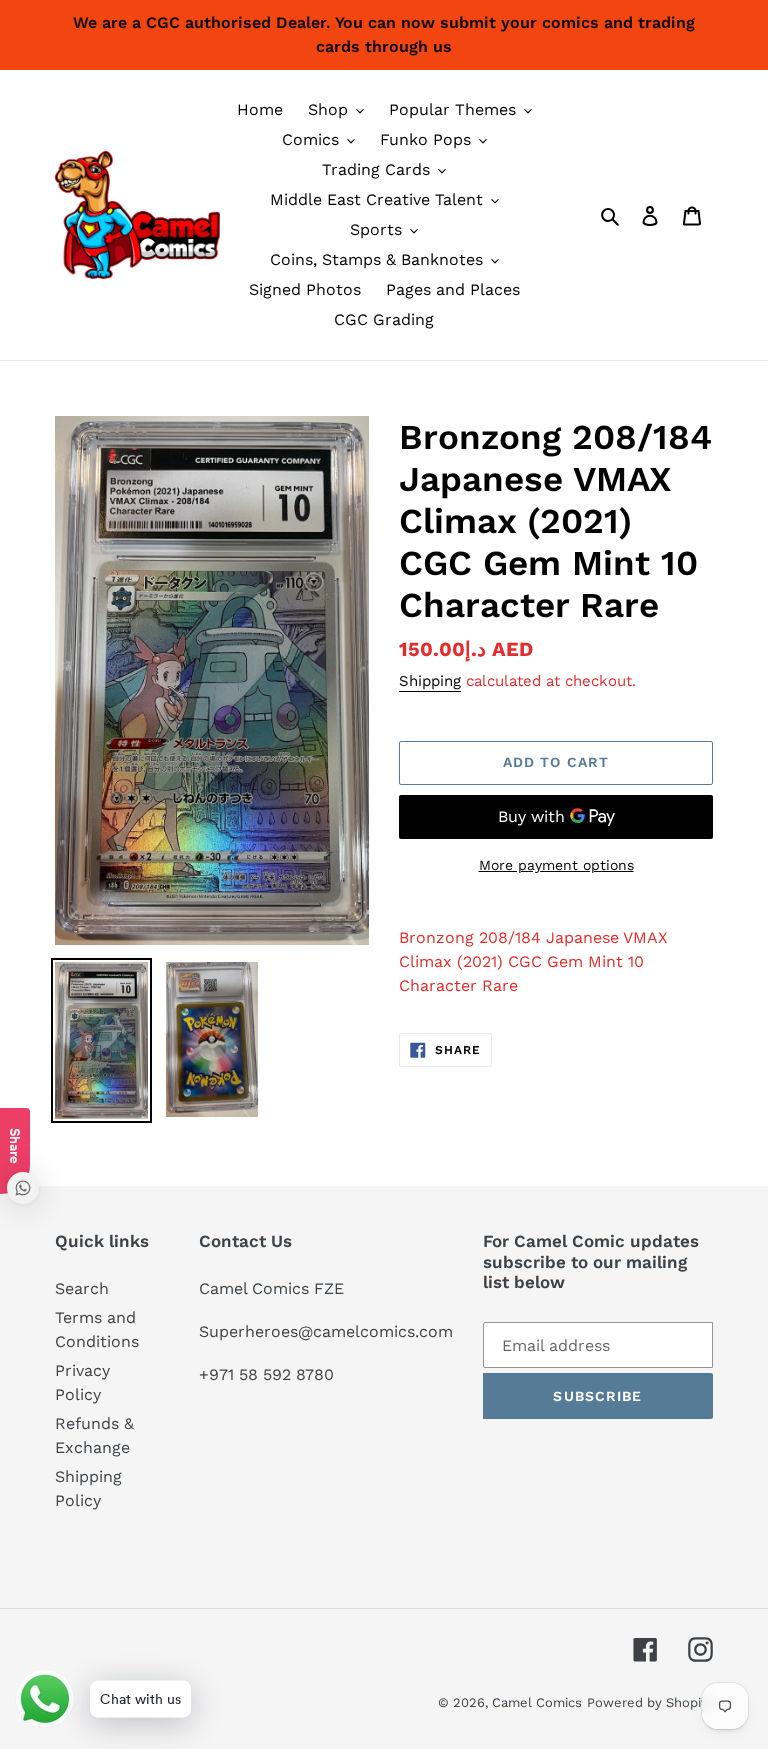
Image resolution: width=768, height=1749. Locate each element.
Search (82, 1288)
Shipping (430, 681)
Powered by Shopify (650, 1702)
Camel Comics (537, 1702)
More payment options (556, 865)
